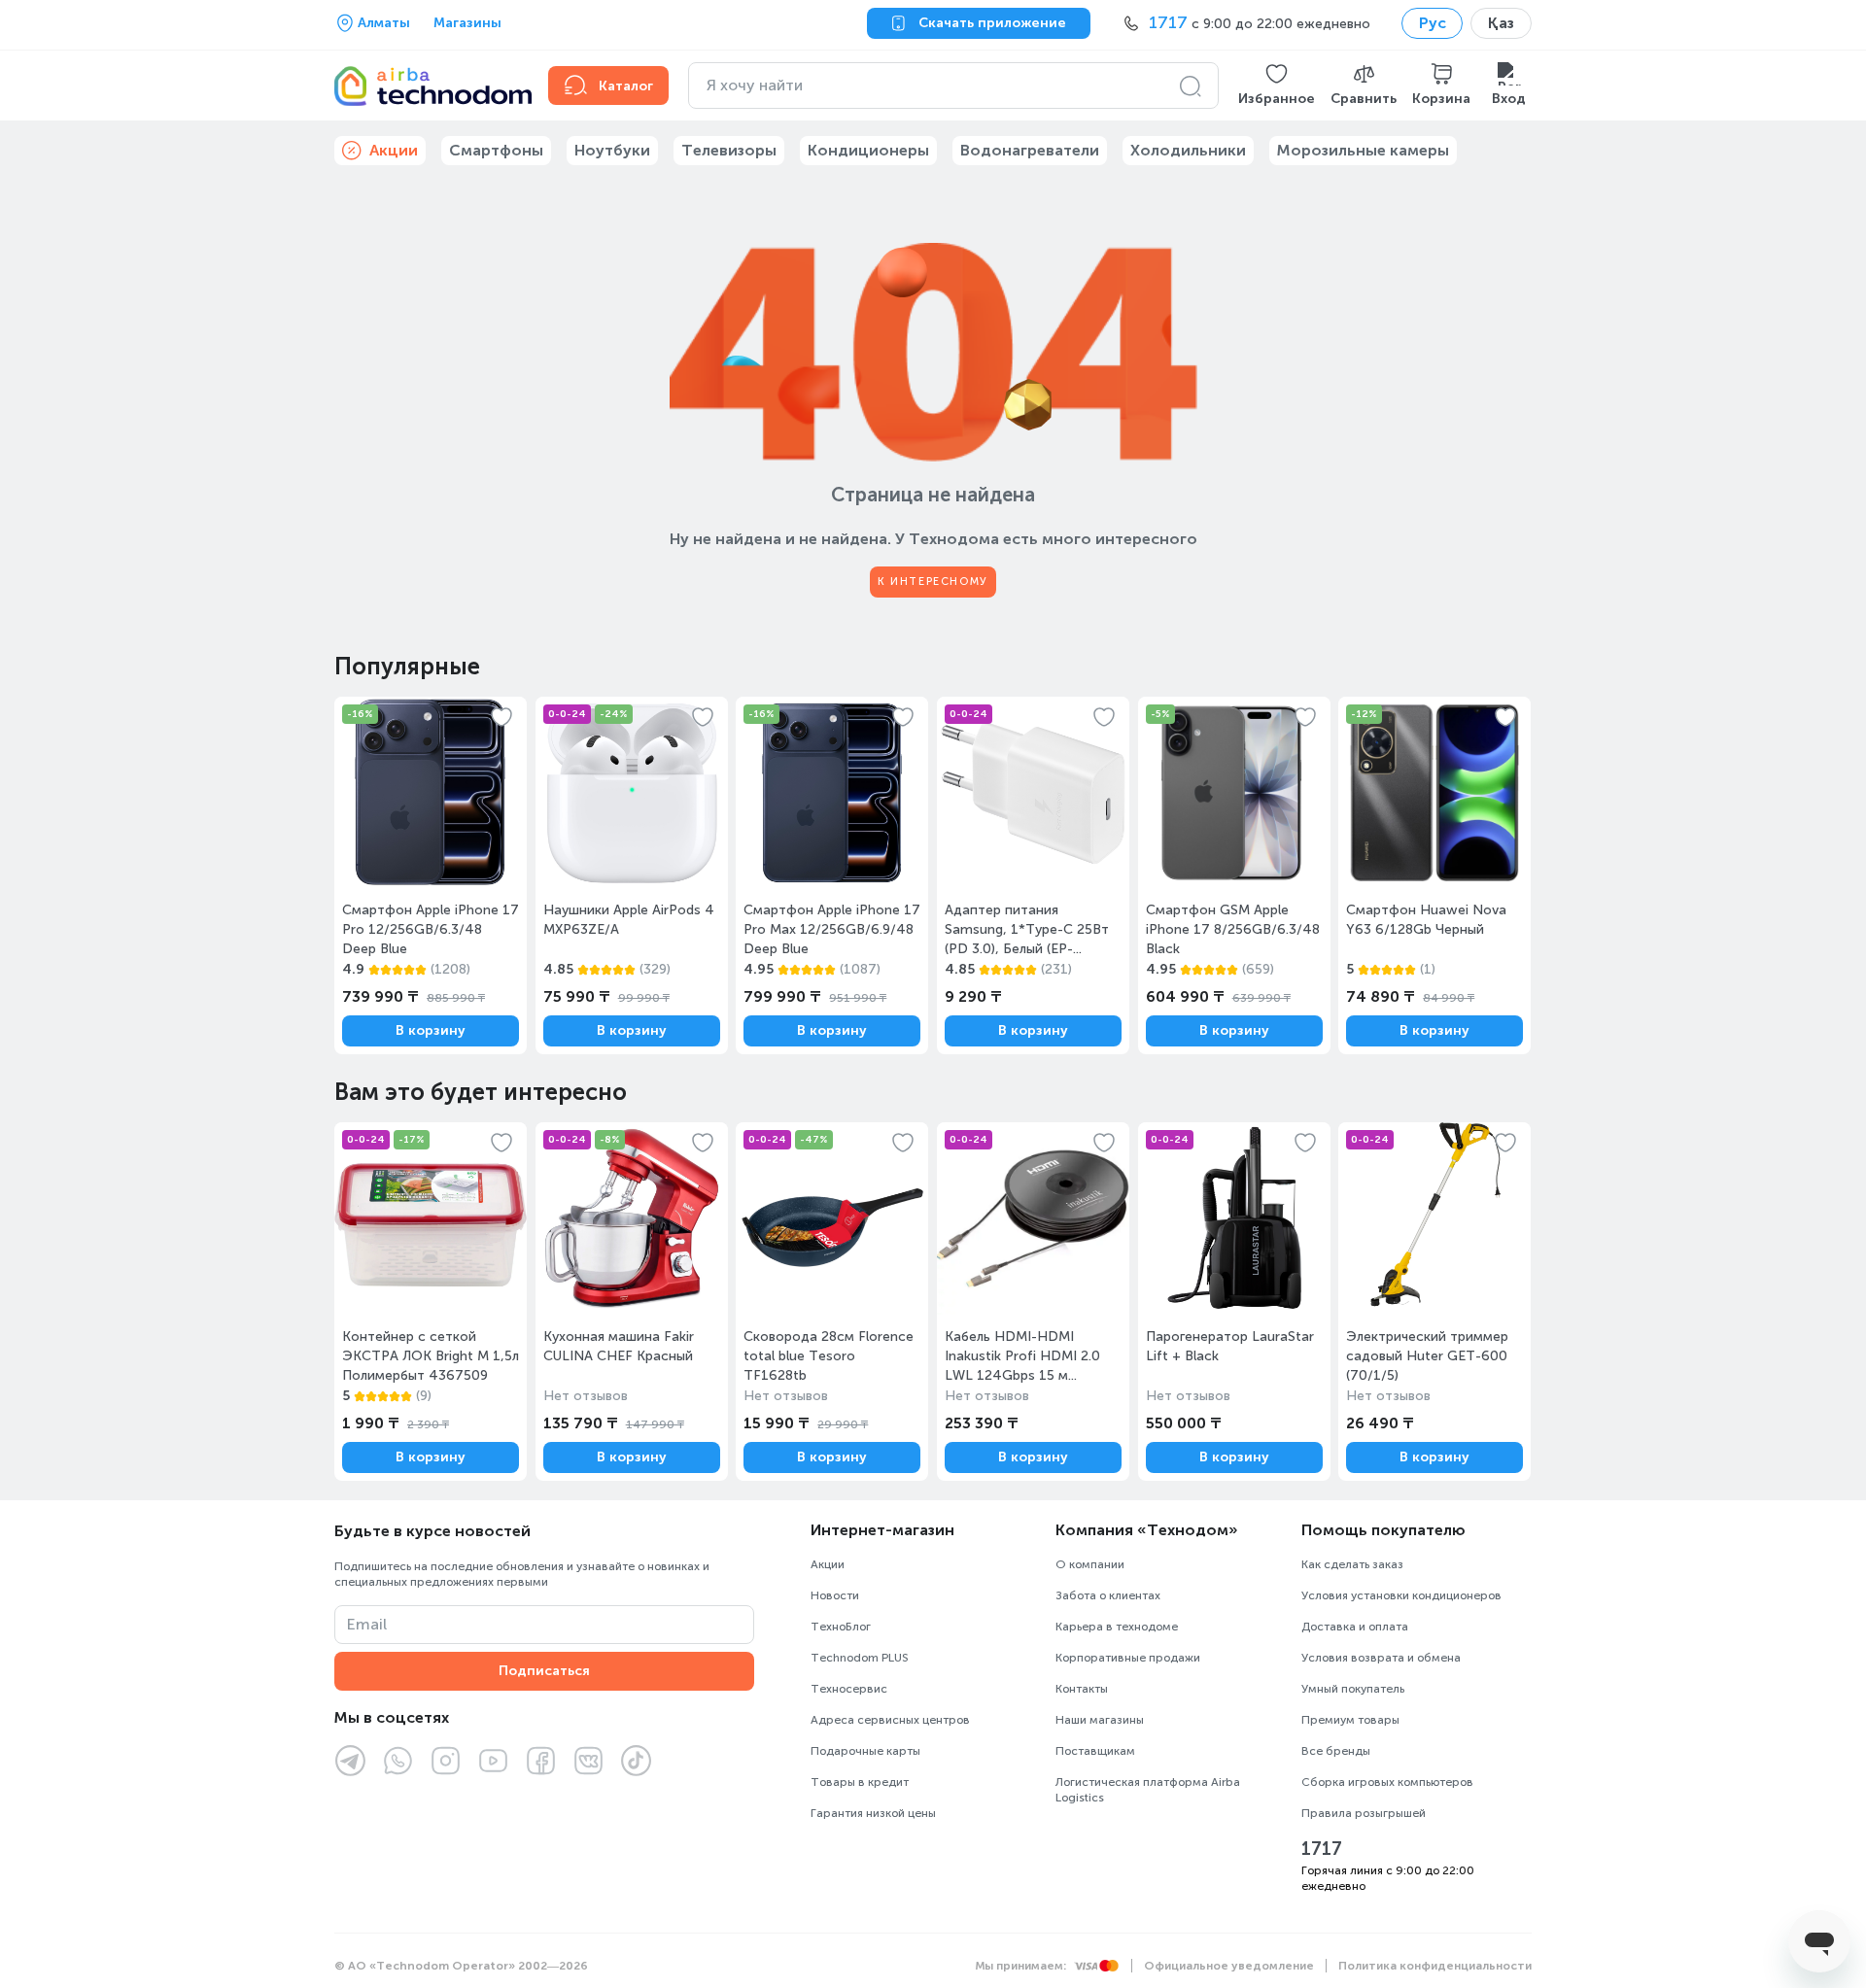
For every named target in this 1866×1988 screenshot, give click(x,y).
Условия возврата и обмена (1381, 1658)
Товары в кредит (860, 1782)
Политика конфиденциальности (1435, 1966)
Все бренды (1336, 1751)
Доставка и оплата (1355, 1627)
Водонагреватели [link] (1030, 150)
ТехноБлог (841, 1627)
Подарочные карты (865, 1751)
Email (367, 1624)
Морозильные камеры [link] (1363, 150)
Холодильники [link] (1188, 150)
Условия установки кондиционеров (1401, 1595)
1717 (1322, 1849)
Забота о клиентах (1108, 1595)
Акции (828, 1564)
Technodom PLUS (860, 1658)
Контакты (1082, 1689)
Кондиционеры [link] (868, 150)
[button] (1277, 86)
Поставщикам (1095, 1751)
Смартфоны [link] (496, 150)
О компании (1090, 1564)
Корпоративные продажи (1128, 1658)
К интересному (933, 582)
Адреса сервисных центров (890, 1720)
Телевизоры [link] (729, 150)
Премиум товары (1350, 1720)
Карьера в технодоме (1117, 1627)
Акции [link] (394, 150)
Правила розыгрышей (1364, 1813)
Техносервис (849, 1689)
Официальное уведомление (1229, 1966)
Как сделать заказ (1352, 1564)
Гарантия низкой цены (873, 1813)
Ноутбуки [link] (612, 150)
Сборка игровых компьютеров (1387, 1782)
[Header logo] (430, 86)
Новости (835, 1595)
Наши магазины (1100, 1720)
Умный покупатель (1353, 1689)
